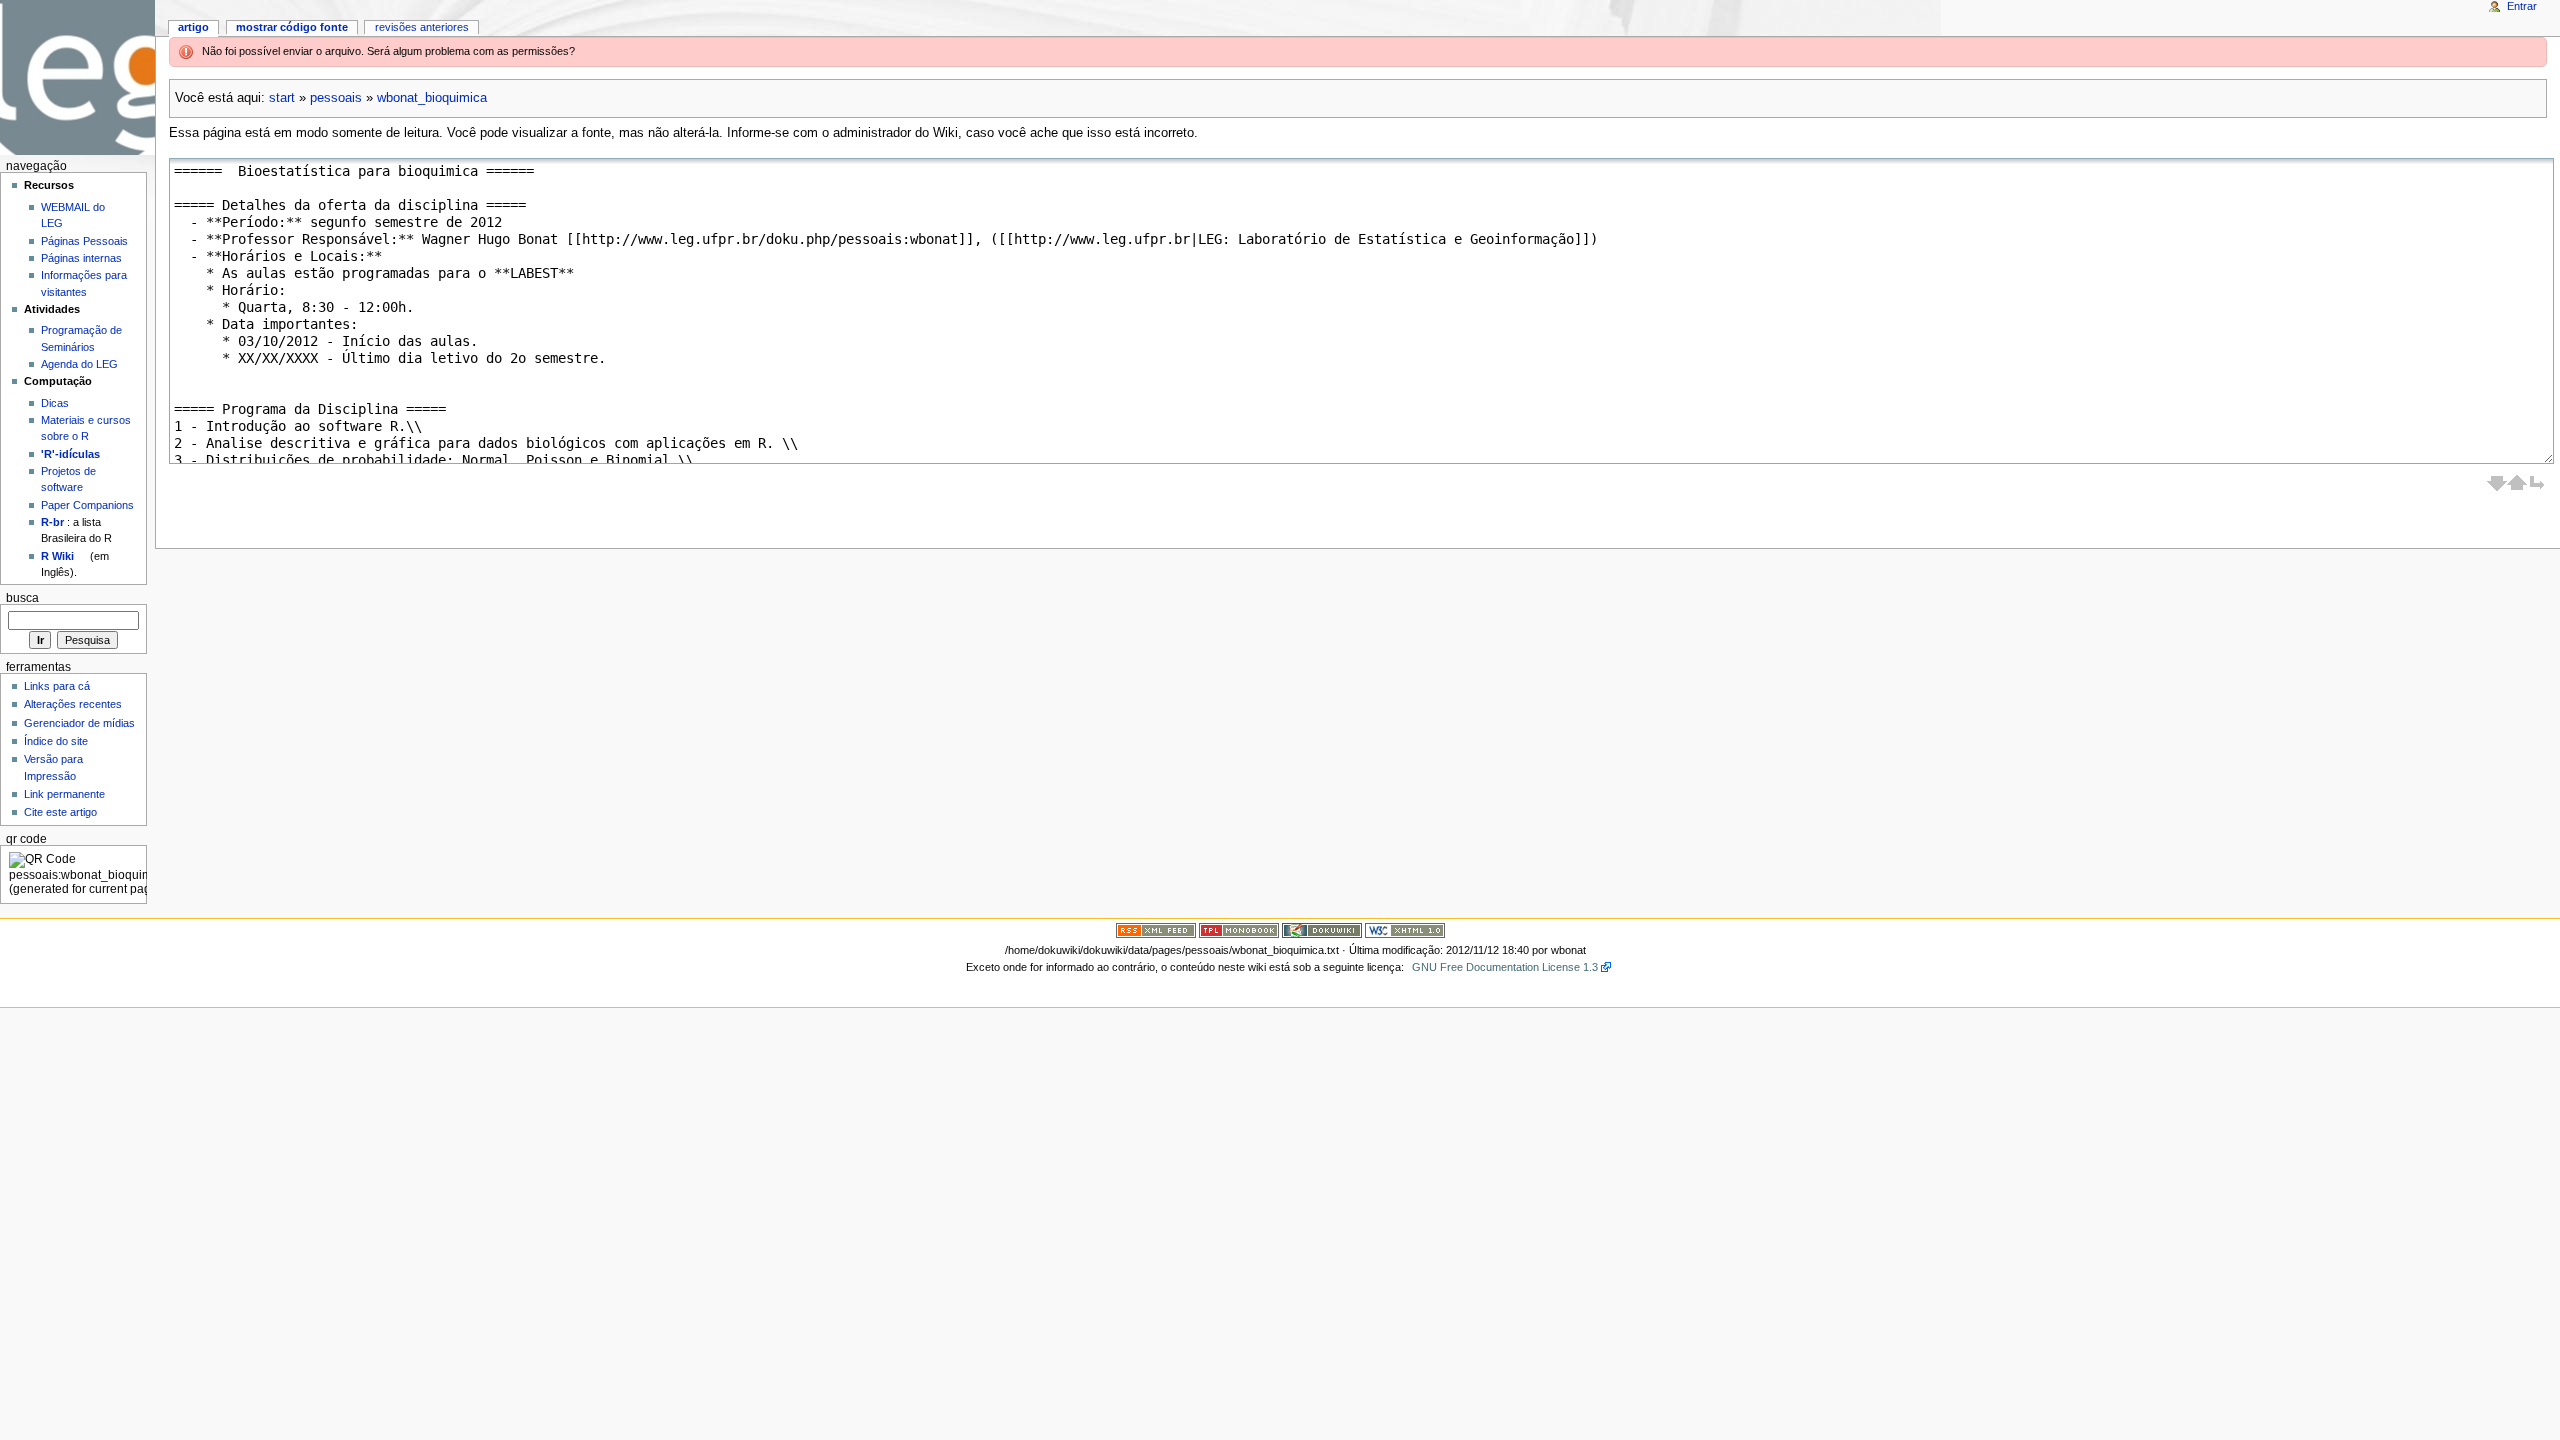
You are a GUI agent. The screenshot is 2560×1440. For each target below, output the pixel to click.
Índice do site (56, 741)
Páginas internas (81, 258)
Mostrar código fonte (292, 27)
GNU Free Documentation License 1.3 (1505, 967)
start (282, 98)
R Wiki (57, 556)
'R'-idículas (70, 454)
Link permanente (64, 794)
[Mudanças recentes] (1156, 930)
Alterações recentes (73, 704)
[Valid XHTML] (1405, 930)
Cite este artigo (60, 812)
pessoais (336, 98)
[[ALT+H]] (77, 77)
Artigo (193, 27)
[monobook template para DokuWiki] (1239, 930)
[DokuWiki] (1322, 930)
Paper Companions (87, 505)
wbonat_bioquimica (432, 98)
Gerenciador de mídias (79, 723)
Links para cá (57, 686)
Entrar (2522, 6)
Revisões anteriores (422, 27)
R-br (52, 522)
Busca (22, 598)
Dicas (55, 403)
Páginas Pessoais (84, 241)
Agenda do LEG (79, 364)
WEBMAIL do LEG (73, 215)
